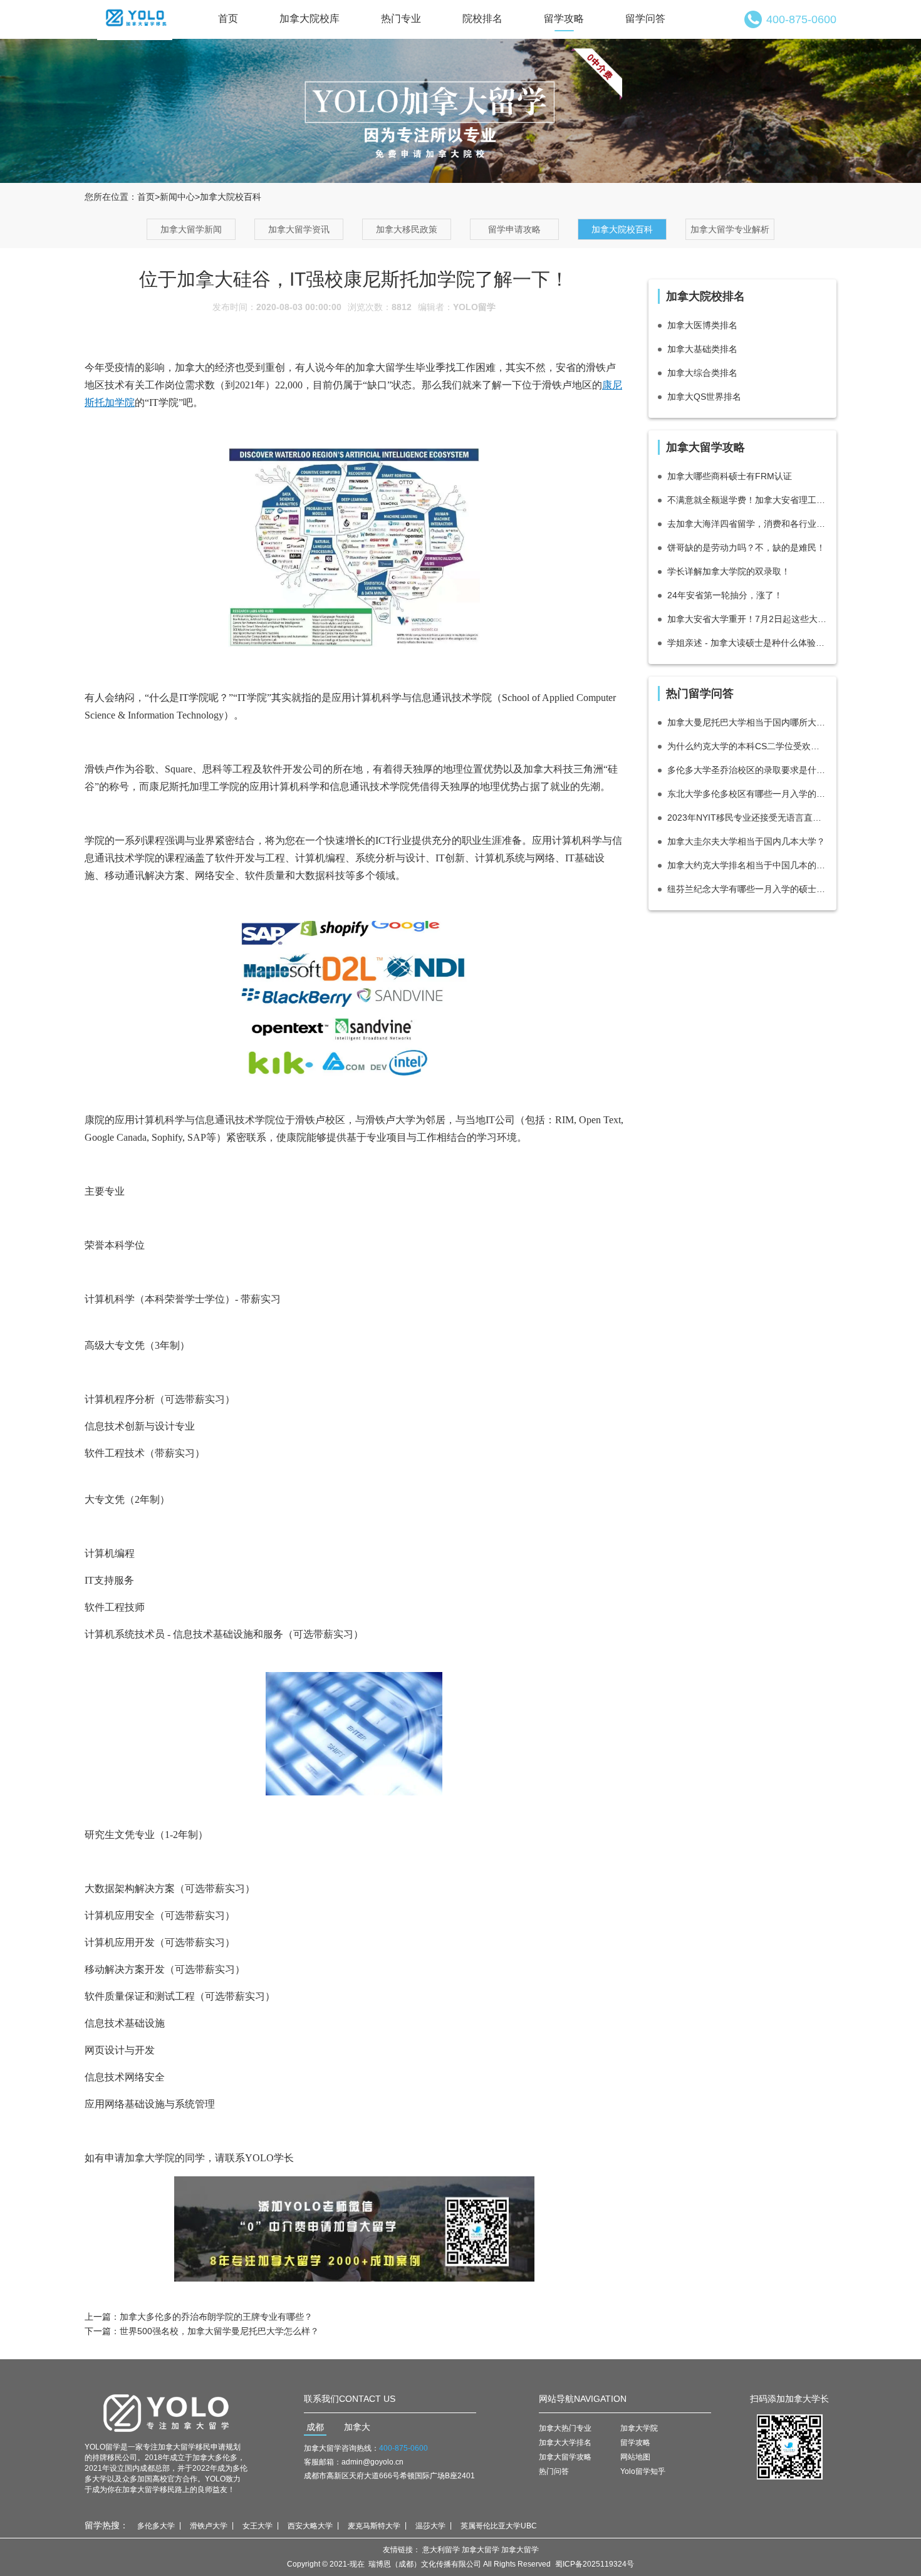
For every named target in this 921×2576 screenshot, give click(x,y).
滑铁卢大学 (209, 2526)
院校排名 (482, 18)
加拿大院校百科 (622, 229)
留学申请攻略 (514, 229)
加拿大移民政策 (407, 229)
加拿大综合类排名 (702, 373)
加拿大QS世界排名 (704, 397)
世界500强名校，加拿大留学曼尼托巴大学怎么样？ (219, 2331)
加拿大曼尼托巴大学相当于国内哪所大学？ (747, 722)
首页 (228, 18)
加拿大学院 (639, 2428)
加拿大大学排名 (565, 2443)
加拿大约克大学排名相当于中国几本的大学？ (747, 865)
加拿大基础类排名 (702, 349)
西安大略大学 (310, 2526)
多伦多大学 (156, 2526)
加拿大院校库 (310, 18)
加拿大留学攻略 (565, 2457)
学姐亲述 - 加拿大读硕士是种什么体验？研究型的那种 (747, 643)
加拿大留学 (481, 2550)
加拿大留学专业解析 (730, 229)
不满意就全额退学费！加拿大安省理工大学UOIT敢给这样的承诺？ (747, 500)
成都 (315, 2427)
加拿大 (357, 2427)
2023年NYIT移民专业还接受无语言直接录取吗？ (747, 818)
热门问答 (554, 2471)
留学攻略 (564, 18)
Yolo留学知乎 (643, 2471)
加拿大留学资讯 (299, 229)
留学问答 (645, 18)
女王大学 (258, 2526)
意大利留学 (441, 2550)
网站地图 (635, 2457)
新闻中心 (177, 197)
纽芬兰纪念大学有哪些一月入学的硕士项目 (747, 889)
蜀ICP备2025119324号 (595, 2564)
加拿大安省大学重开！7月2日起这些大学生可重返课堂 (747, 619)
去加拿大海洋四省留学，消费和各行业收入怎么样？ (747, 524)
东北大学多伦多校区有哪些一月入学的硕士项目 (747, 794)
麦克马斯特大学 (374, 2526)
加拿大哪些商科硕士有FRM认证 (730, 476)
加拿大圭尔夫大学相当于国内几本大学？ (746, 841)
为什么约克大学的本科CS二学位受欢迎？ (747, 746)
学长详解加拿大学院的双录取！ (729, 571)
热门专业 (401, 18)
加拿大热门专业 (565, 2428)
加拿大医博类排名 (702, 325)
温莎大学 (430, 2526)
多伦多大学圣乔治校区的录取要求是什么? (747, 770)
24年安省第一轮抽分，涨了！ (725, 595)
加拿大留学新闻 (191, 229)
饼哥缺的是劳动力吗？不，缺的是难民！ (746, 548)
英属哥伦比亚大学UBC (499, 2526)
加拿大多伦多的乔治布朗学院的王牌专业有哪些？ (216, 2317)
